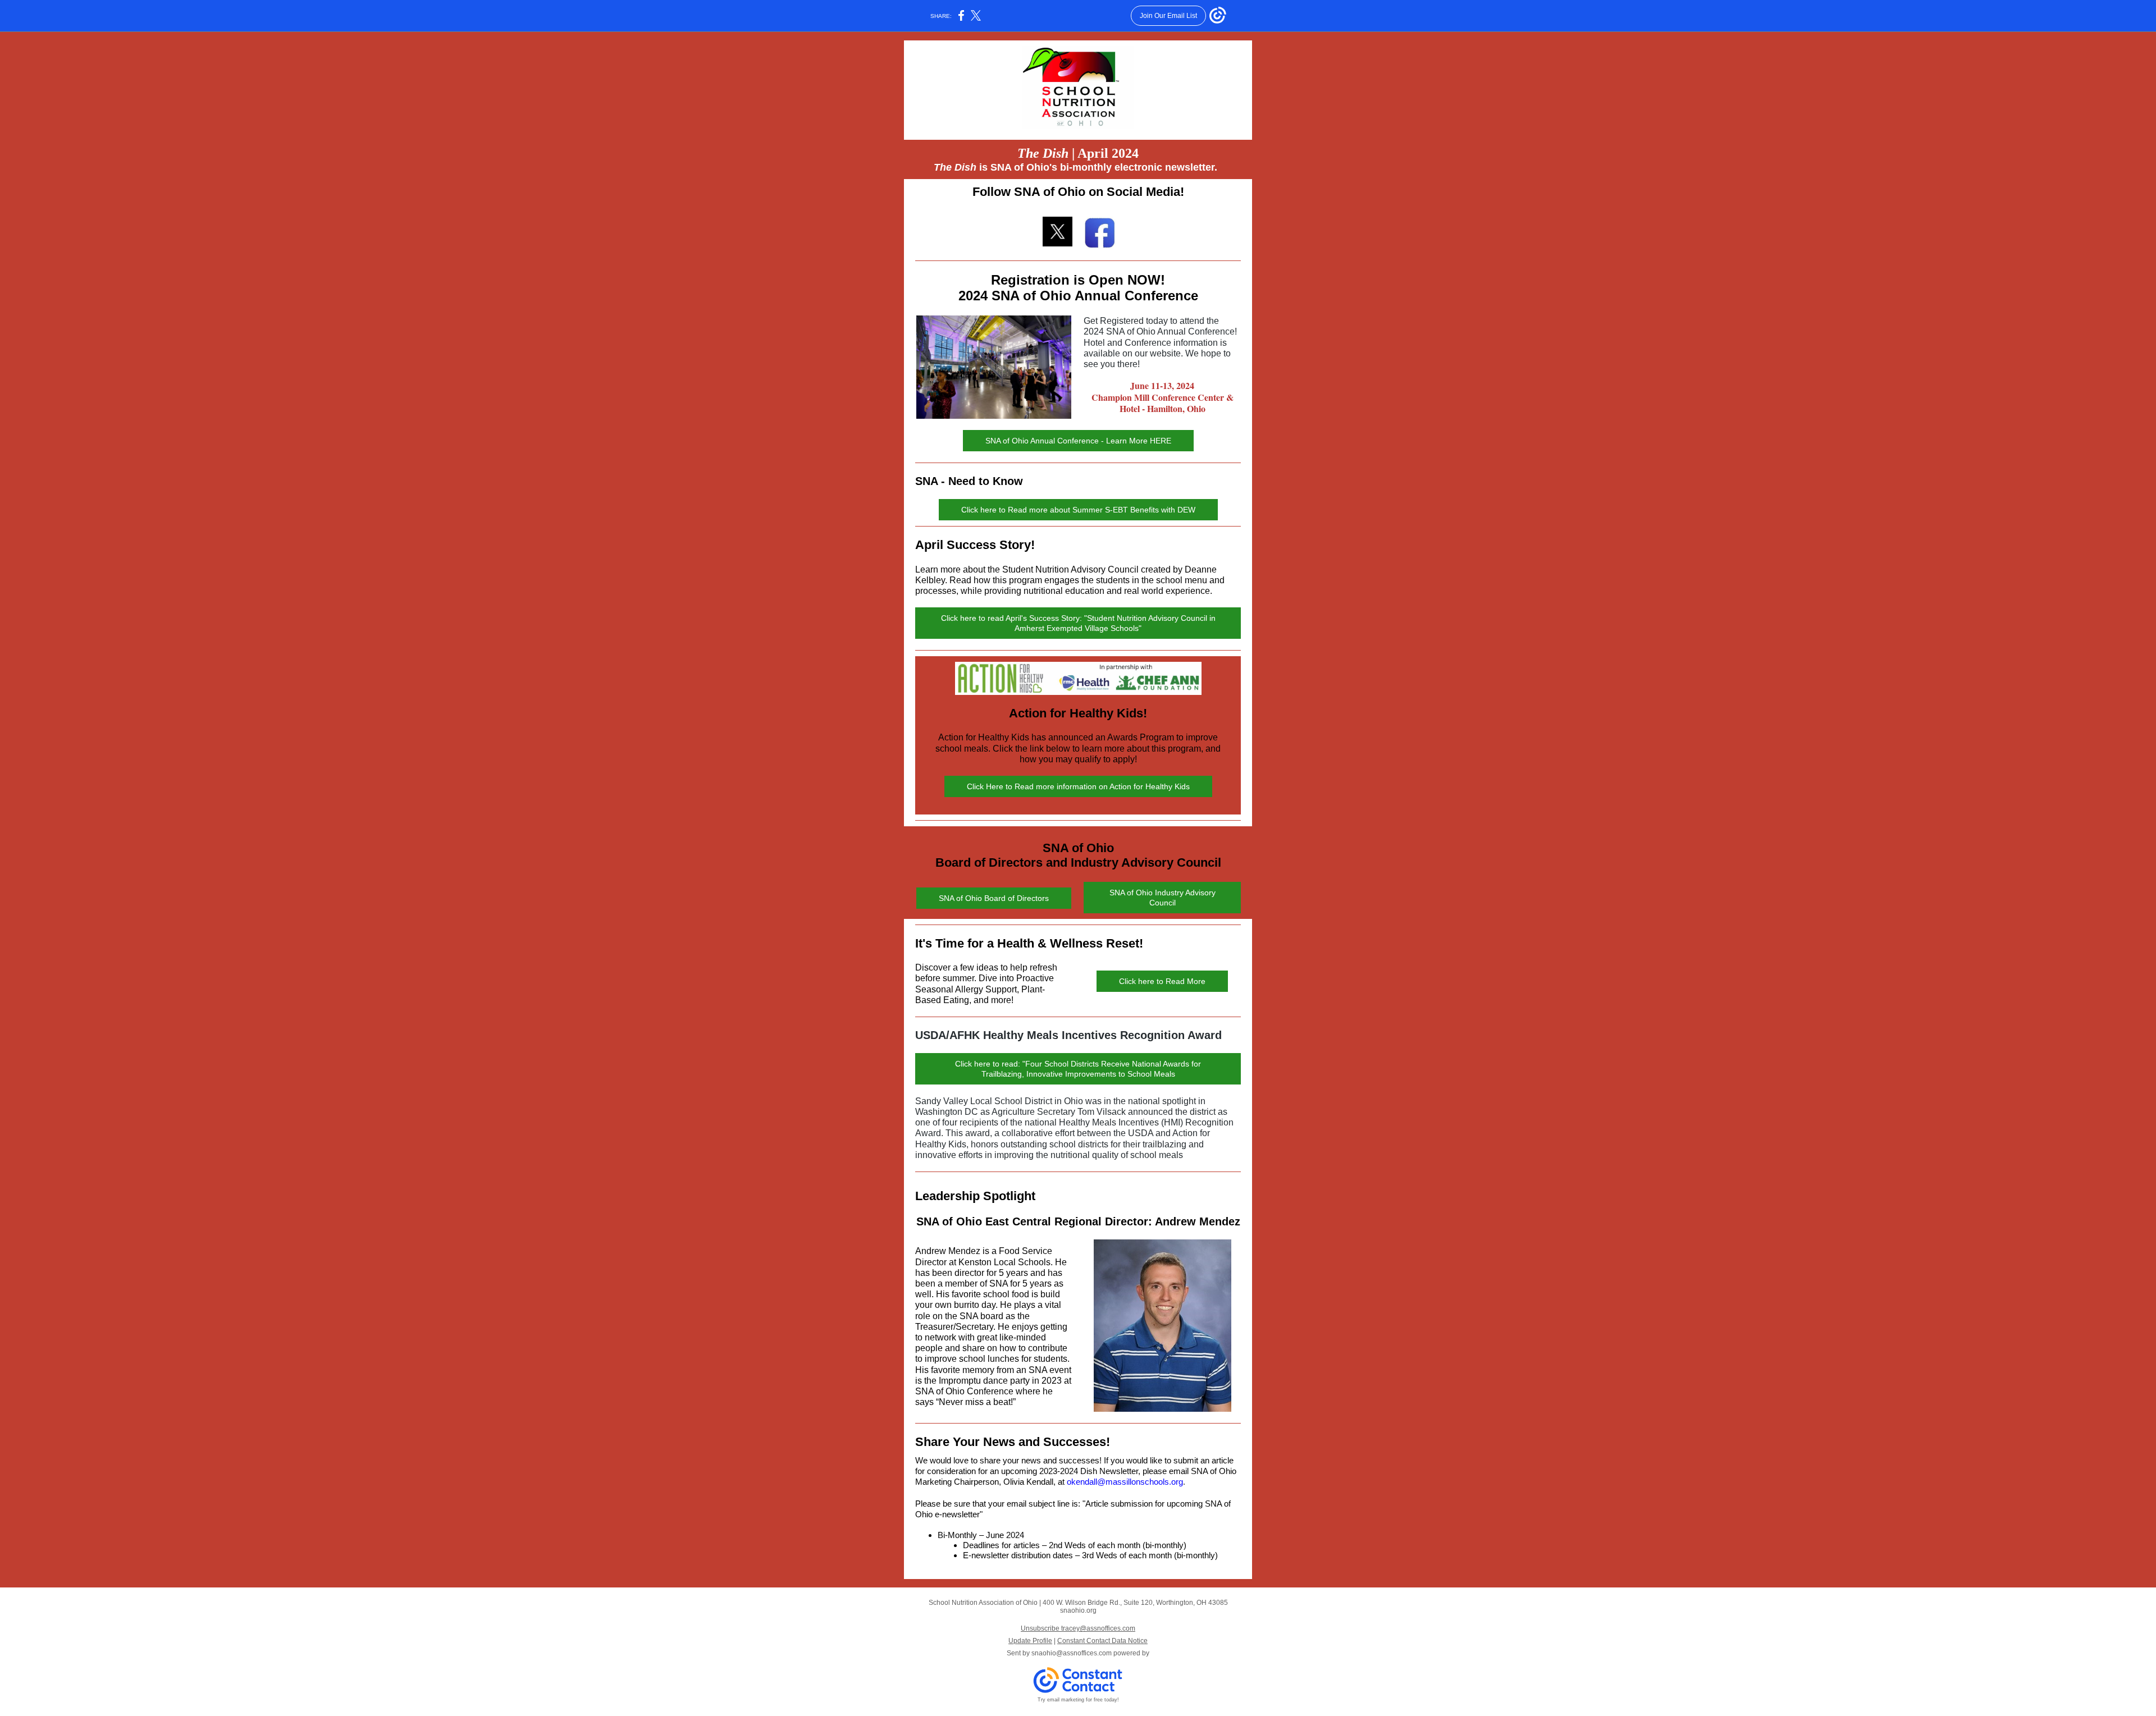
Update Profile (1030, 1641)
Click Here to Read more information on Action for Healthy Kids (1078, 786)
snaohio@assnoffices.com (1072, 1653)
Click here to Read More (1162, 981)
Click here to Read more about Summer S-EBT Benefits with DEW (1078, 510)
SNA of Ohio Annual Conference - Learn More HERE (1078, 441)
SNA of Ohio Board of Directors (994, 898)
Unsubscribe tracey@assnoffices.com (1078, 1628)
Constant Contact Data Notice (1102, 1641)
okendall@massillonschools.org (1125, 1482)
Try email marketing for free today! (1078, 1700)
